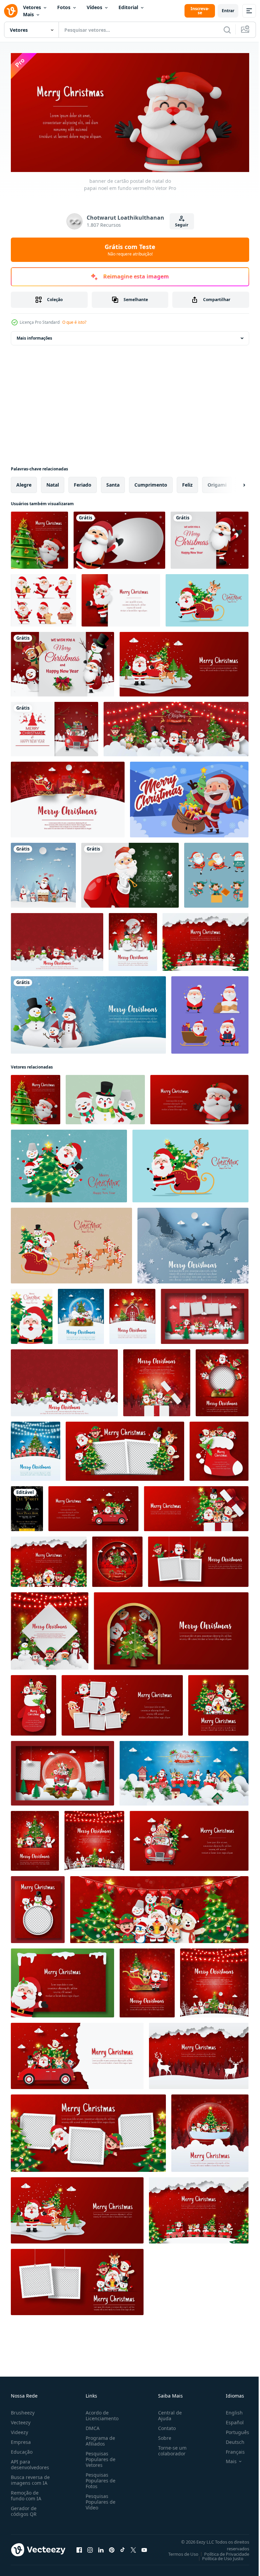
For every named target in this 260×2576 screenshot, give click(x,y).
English (229, 2410)
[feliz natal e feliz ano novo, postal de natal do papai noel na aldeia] (68, 797)
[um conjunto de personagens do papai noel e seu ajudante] (216, 873)
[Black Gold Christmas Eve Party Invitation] (27, 1506)
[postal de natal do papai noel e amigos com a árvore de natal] (218, 1703)
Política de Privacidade (222, 2551)
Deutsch (230, 2439)
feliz (187, 482)
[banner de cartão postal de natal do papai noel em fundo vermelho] (199, 1097)
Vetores (32, 7)
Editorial (128, 7)
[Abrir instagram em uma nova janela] (90, 2547)
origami (217, 482)
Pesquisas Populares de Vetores (99, 2457)
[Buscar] (227, 30)
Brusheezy (23, 2410)
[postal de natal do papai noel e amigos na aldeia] (94, 1838)
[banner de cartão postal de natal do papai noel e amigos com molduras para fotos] (198, 1559)
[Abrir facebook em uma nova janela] (79, 2547)
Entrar (228, 11)
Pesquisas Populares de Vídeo (99, 2499)
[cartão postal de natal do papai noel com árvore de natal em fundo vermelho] (39, 538)
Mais (28, 14)
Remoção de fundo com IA (26, 2493)
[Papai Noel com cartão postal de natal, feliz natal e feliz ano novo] (62, 1981)
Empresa (21, 2439)
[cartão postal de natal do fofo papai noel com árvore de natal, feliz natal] (32, 1314)
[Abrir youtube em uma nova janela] (144, 2547)
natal (53, 482)
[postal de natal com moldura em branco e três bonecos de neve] (38, 1907)
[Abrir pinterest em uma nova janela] (112, 2547)
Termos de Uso (178, 2551)
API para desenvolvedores (30, 2462)
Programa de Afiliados (99, 2438)
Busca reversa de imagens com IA (30, 2477)
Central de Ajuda (167, 2413)
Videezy (19, 2430)
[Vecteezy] (11, 11)
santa (113, 482)
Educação (22, 2449)
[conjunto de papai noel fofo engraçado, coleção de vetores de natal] (44, 598)
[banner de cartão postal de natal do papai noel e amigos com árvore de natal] (171, 1629)
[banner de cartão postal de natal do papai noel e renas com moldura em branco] (122, 1703)
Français (230, 2449)
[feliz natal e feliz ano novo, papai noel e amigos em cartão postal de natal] (35, 1838)
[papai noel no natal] (189, 797)
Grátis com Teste (130, 250)
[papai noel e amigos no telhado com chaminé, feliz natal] (43, 873)
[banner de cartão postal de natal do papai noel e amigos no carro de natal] (93, 1506)
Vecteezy (21, 2420)
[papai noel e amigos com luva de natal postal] (34, 1703)
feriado (83, 482)
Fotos (64, 7)
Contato (164, 2425)
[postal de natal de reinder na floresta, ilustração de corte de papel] (199, 2054)
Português (232, 2430)
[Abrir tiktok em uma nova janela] (123, 2547)
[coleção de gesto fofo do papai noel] (210, 1013)
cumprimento (151, 482)
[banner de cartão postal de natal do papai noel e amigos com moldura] (125, 1449)
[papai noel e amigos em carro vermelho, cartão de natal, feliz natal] (55, 727)
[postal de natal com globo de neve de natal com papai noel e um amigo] (210, 2131)
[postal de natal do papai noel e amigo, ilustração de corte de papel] (49, 1559)
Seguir (182, 225)
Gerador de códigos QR (24, 2508)
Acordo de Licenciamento (101, 2413)
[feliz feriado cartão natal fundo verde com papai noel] (130, 873)
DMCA (91, 2425)
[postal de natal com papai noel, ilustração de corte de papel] (121, 598)
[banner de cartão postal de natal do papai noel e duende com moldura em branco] (88, 2131)
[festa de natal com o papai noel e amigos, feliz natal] (62, 662)
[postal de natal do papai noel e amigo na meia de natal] (219, 1449)
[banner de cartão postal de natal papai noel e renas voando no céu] (193, 1243)
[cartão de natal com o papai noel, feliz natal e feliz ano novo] (210, 538)
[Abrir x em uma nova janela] (133, 2547)
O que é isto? (74, 322)
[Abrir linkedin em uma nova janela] (101, 2547)
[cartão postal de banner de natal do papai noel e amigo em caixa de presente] (196, 1506)
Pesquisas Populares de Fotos (99, 2478)
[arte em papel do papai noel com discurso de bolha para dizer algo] (119, 538)
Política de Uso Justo (218, 2556)
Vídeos (94, 7)
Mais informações (34, 336)
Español (230, 2420)
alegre (24, 482)
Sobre (162, 2435)
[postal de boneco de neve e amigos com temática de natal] (50, 1629)
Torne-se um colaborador (170, 2448)
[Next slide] (233, 483)
